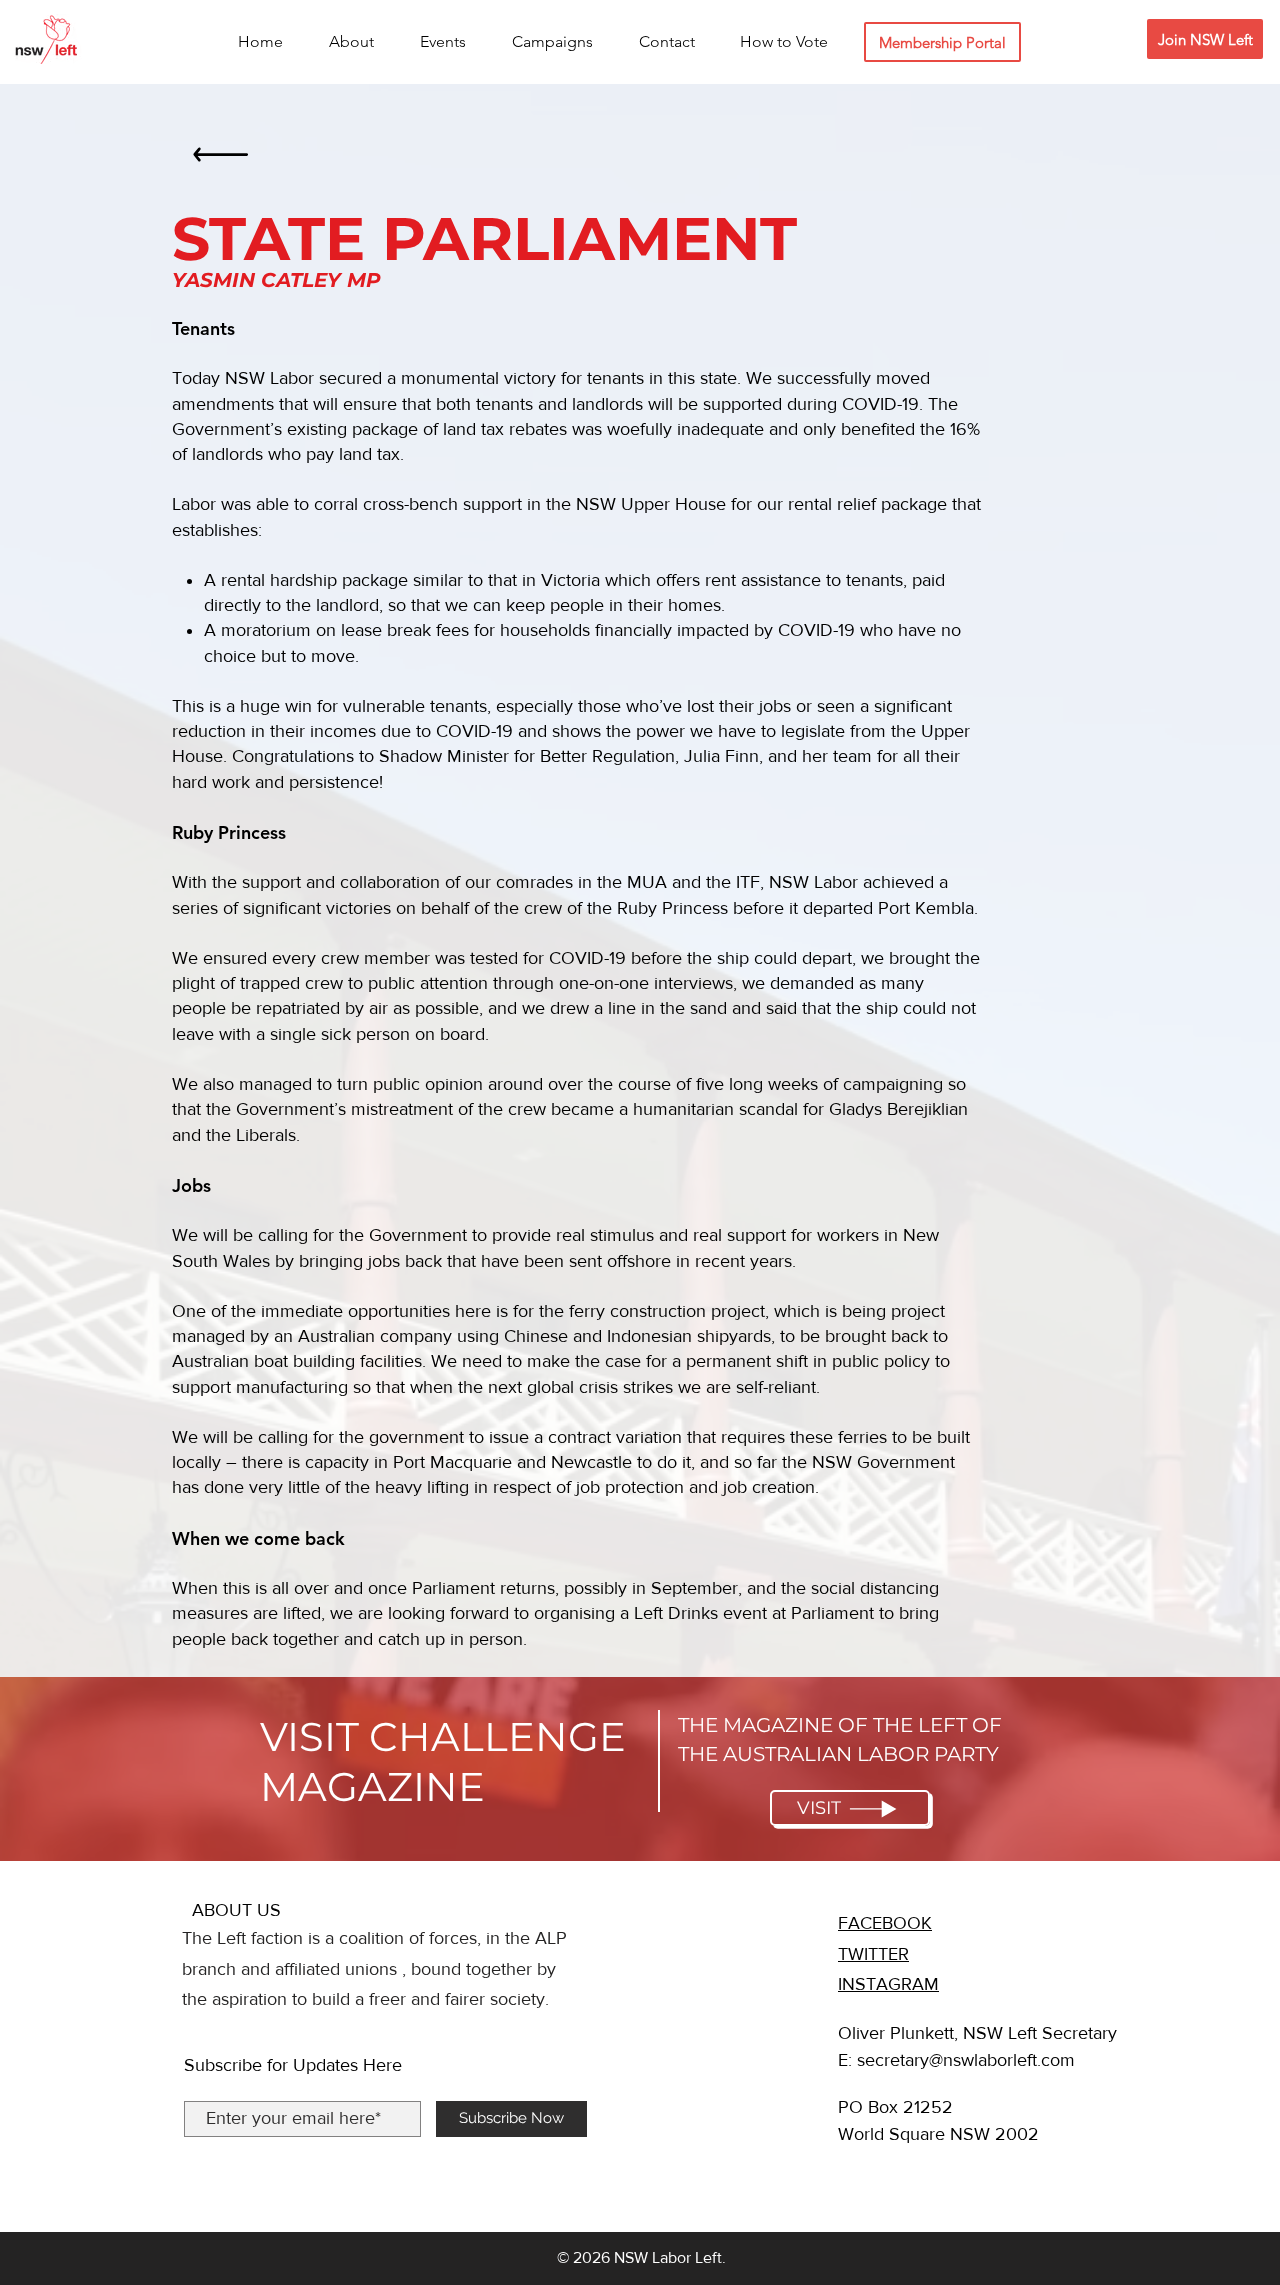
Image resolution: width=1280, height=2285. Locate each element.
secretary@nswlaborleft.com (966, 2060)
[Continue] (220, 160)
